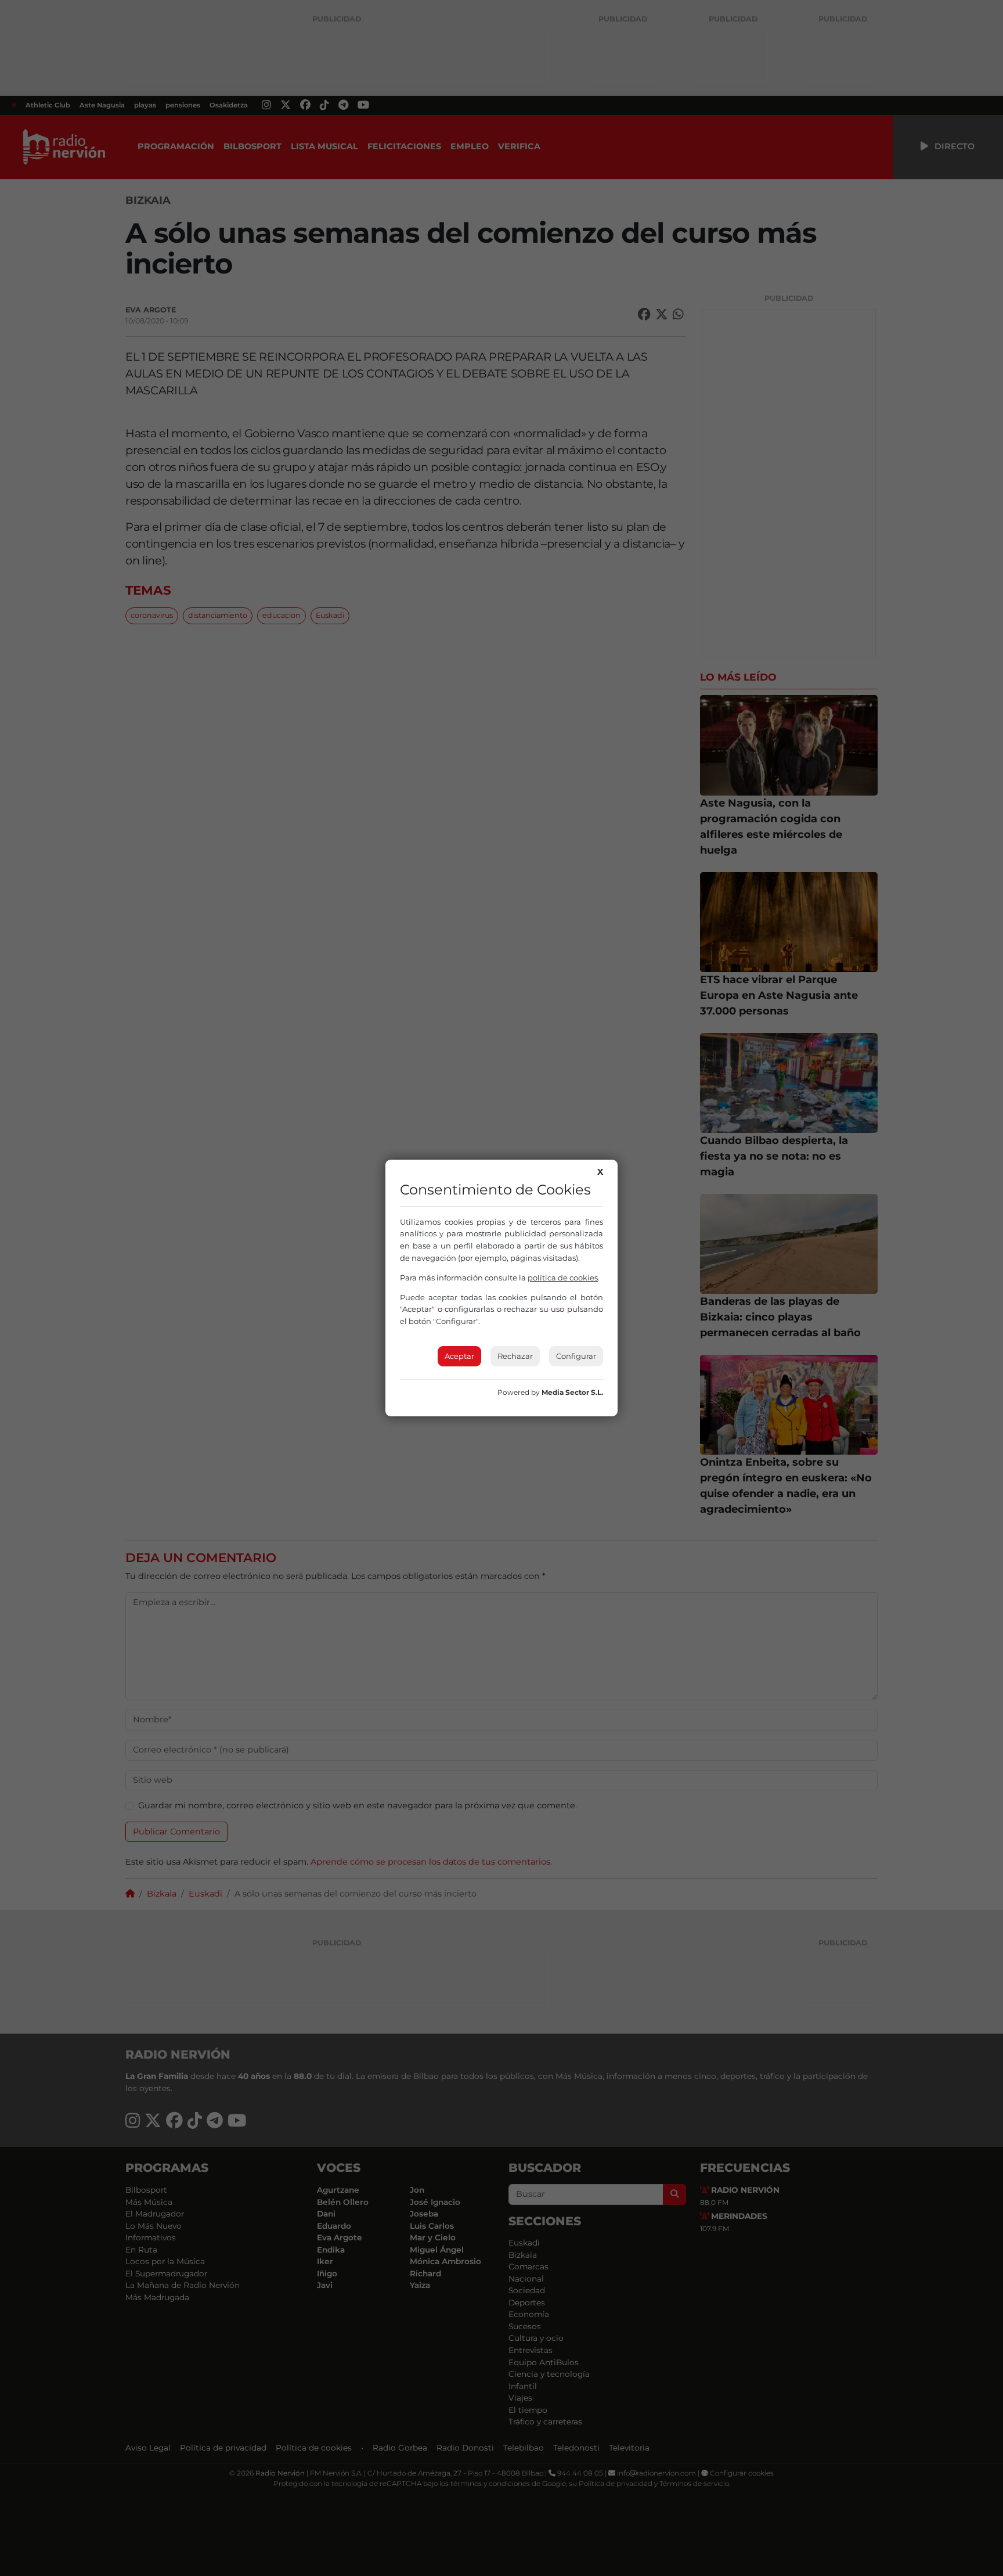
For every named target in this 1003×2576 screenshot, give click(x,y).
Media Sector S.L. (572, 1392)
